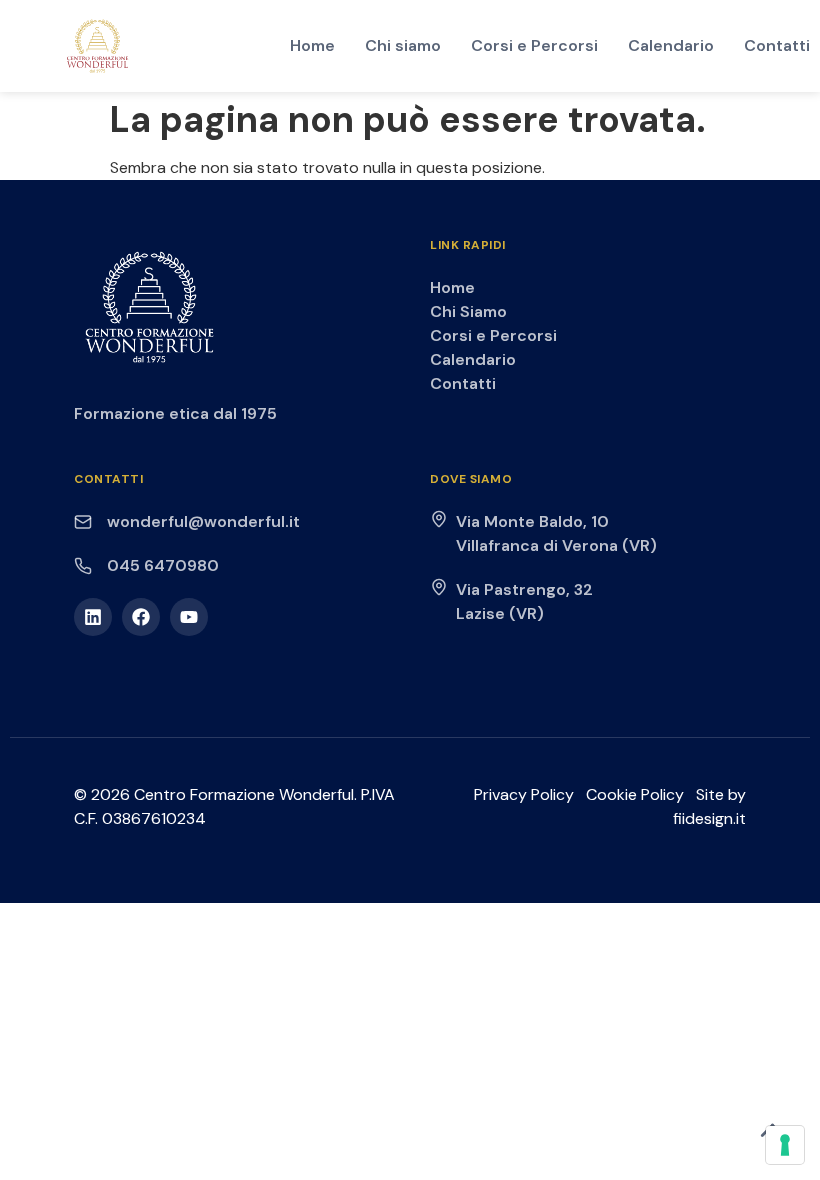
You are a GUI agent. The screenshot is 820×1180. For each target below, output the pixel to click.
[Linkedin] (93, 617)
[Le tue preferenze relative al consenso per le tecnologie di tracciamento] (785, 1145)
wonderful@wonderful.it (203, 521)
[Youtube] (189, 617)
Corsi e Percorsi (534, 45)
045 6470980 (163, 565)
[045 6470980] (83, 566)
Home (312, 45)
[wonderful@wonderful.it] (83, 522)
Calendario (671, 45)
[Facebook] (141, 617)
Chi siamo (403, 45)
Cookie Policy (635, 794)
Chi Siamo (468, 311)
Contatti (777, 45)
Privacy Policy (524, 794)
